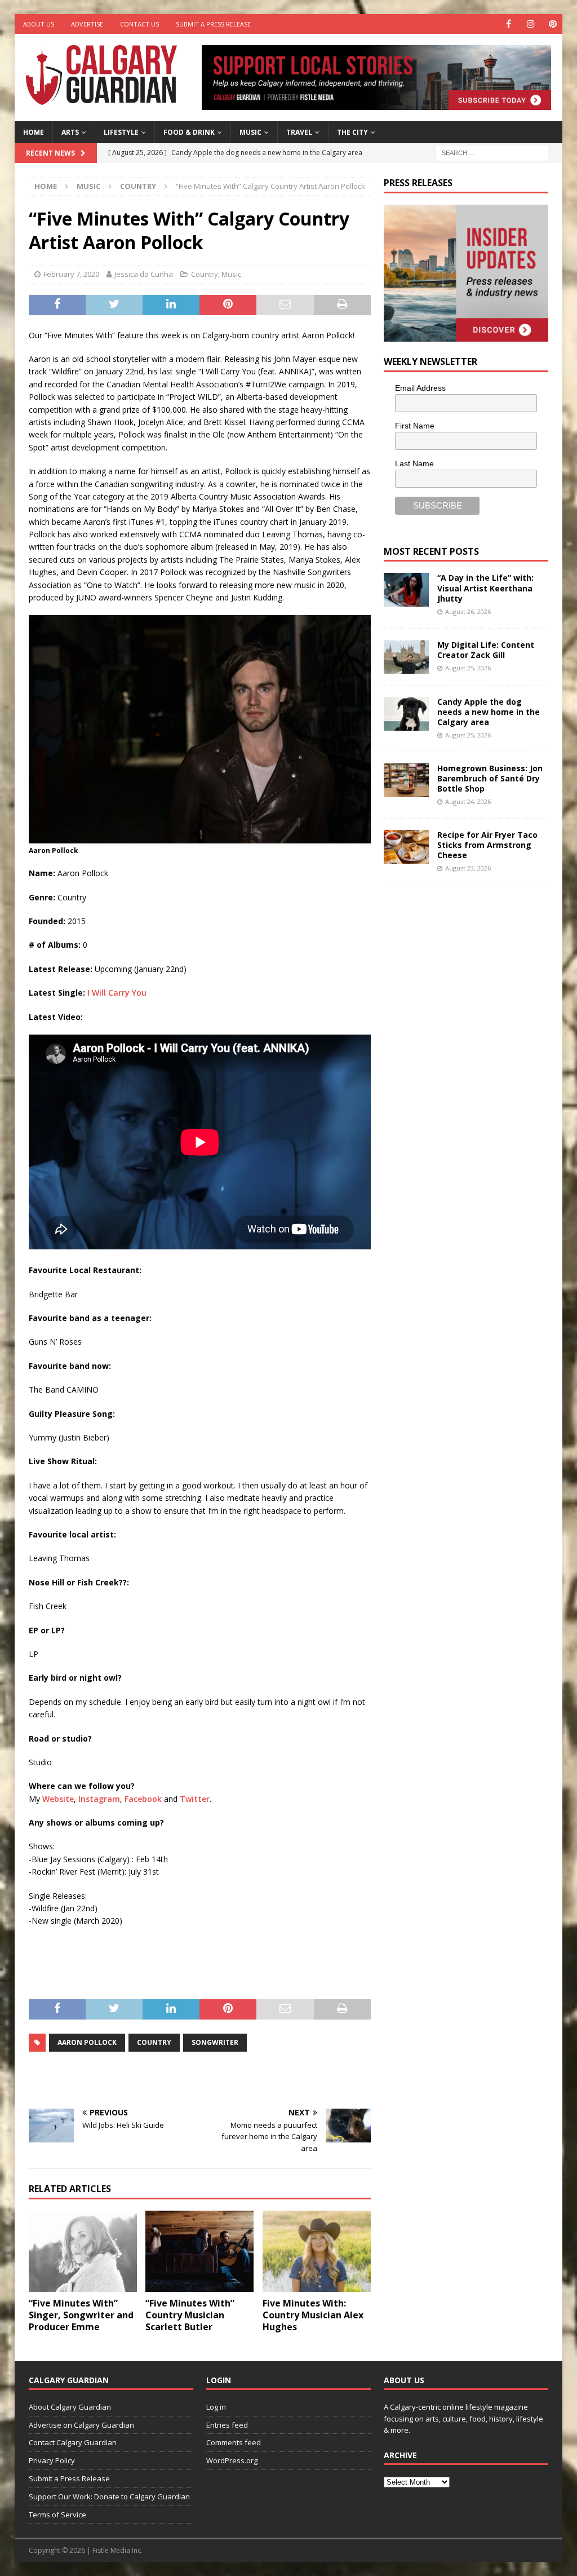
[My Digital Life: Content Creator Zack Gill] (406, 657)
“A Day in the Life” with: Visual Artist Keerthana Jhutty (485, 588)
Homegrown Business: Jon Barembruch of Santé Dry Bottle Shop (490, 778)
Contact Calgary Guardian (73, 2442)
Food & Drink (189, 132)
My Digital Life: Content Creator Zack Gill (486, 650)
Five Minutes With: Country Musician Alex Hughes (313, 2315)
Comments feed (234, 2442)
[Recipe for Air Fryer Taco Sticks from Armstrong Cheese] (406, 847)
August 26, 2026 (468, 611)
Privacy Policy (52, 2460)
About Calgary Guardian (70, 2407)
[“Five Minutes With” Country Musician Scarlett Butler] (199, 2252)
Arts (70, 132)
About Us (39, 24)
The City (352, 132)
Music (250, 132)
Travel (299, 132)
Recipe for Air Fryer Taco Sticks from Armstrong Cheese (487, 845)
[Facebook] (509, 24)
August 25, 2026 (468, 668)
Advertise (87, 24)
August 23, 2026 (468, 868)
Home (34, 132)
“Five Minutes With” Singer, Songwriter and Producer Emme (81, 2315)
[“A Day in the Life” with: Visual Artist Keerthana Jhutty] (406, 590)
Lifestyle (121, 132)
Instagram (99, 1799)
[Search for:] (492, 152)
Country (205, 274)
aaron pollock (87, 2042)
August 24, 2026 (468, 801)
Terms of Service (57, 2515)
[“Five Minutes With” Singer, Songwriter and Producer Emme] (83, 2252)
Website (58, 1799)
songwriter (215, 2042)
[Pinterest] (552, 24)
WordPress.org (232, 2460)
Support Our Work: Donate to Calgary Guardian (109, 2497)
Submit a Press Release (213, 24)
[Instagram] (531, 24)
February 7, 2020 (71, 274)
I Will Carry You (117, 993)
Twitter (195, 1799)
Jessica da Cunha (144, 274)
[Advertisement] (468, 1068)
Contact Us (139, 24)
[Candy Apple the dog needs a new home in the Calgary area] (406, 714)
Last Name (414, 463)
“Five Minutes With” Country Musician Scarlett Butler (190, 2315)
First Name (415, 426)
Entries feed (227, 2425)
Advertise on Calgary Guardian (81, 2425)
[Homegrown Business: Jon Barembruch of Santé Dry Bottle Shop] (406, 780)
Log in (216, 2407)
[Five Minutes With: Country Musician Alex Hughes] (317, 2252)
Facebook (143, 1799)
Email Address (420, 388)
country (154, 2042)
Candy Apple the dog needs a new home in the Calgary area (489, 712)
